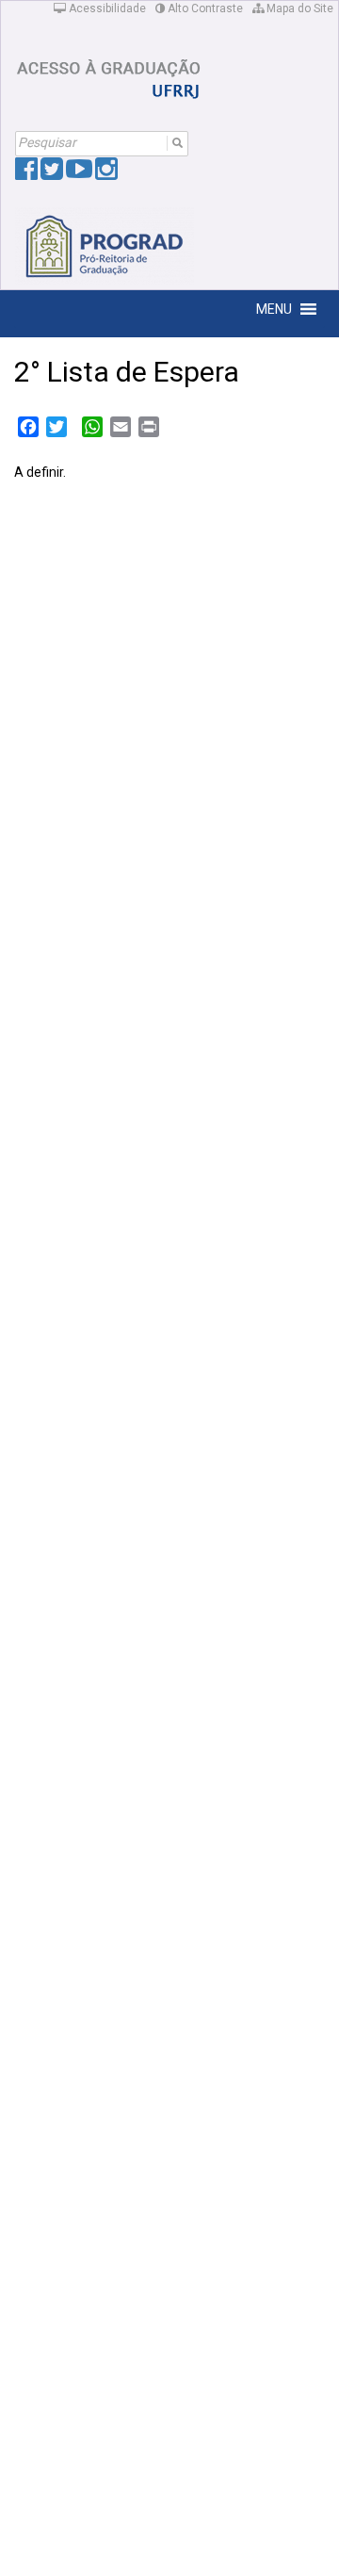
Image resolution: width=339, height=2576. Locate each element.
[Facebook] (26, 173)
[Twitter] (52, 173)
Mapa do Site (299, 8)
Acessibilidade (106, 8)
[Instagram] (106, 173)
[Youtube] (79, 173)
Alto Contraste (204, 8)
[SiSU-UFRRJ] (109, 73)
